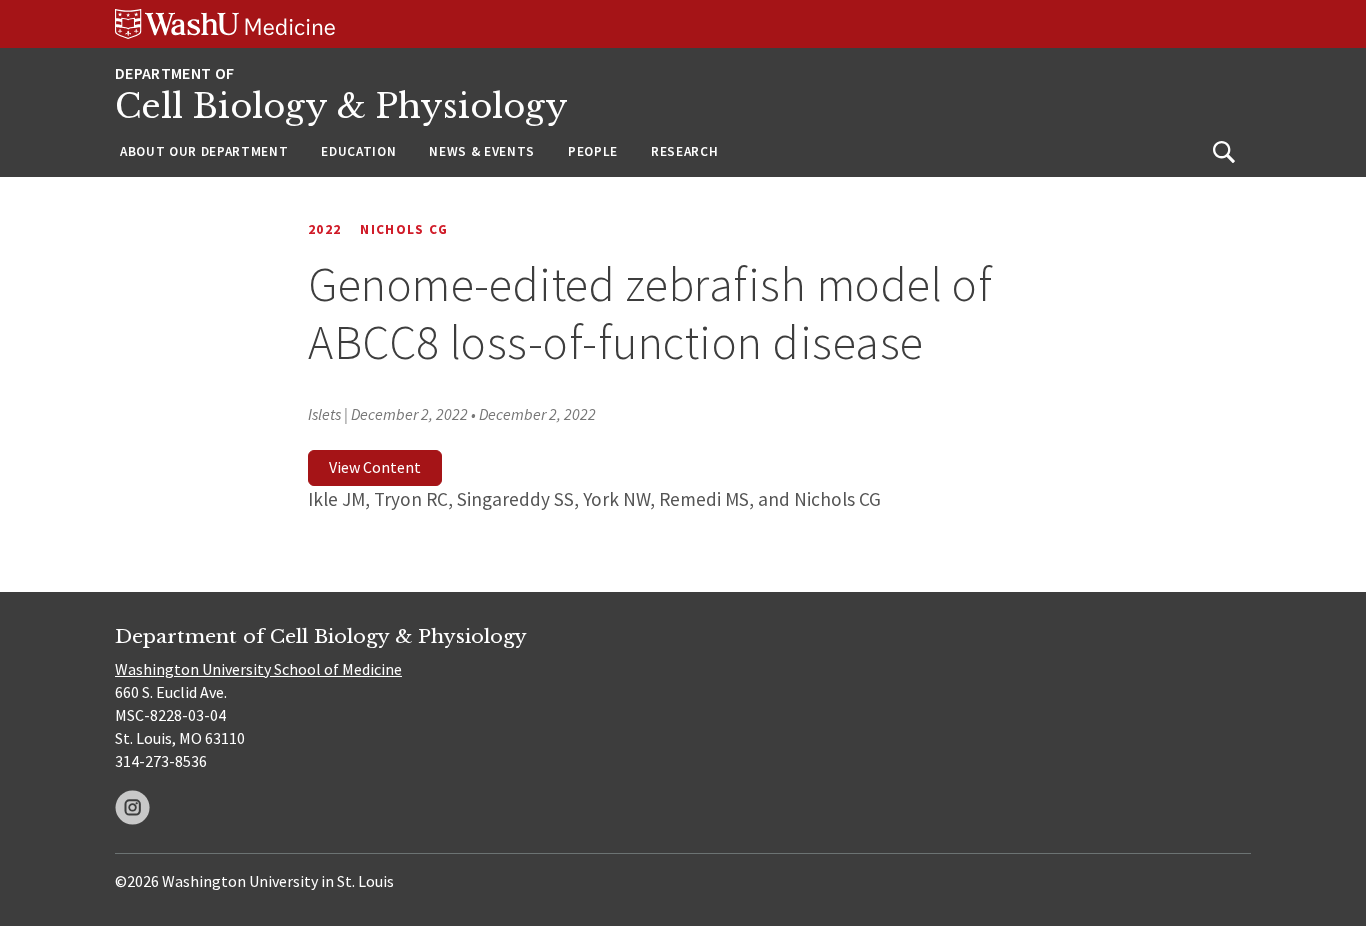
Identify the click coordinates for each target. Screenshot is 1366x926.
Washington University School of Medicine (258, 669)
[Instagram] (132, 807)
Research (684, 151)
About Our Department (204, 151)
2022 (324, 229)
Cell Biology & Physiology (341, 106)
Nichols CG (404, 229)
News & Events (482, 151)
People (593, 151)
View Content (375, 467)
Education (358, 151)
